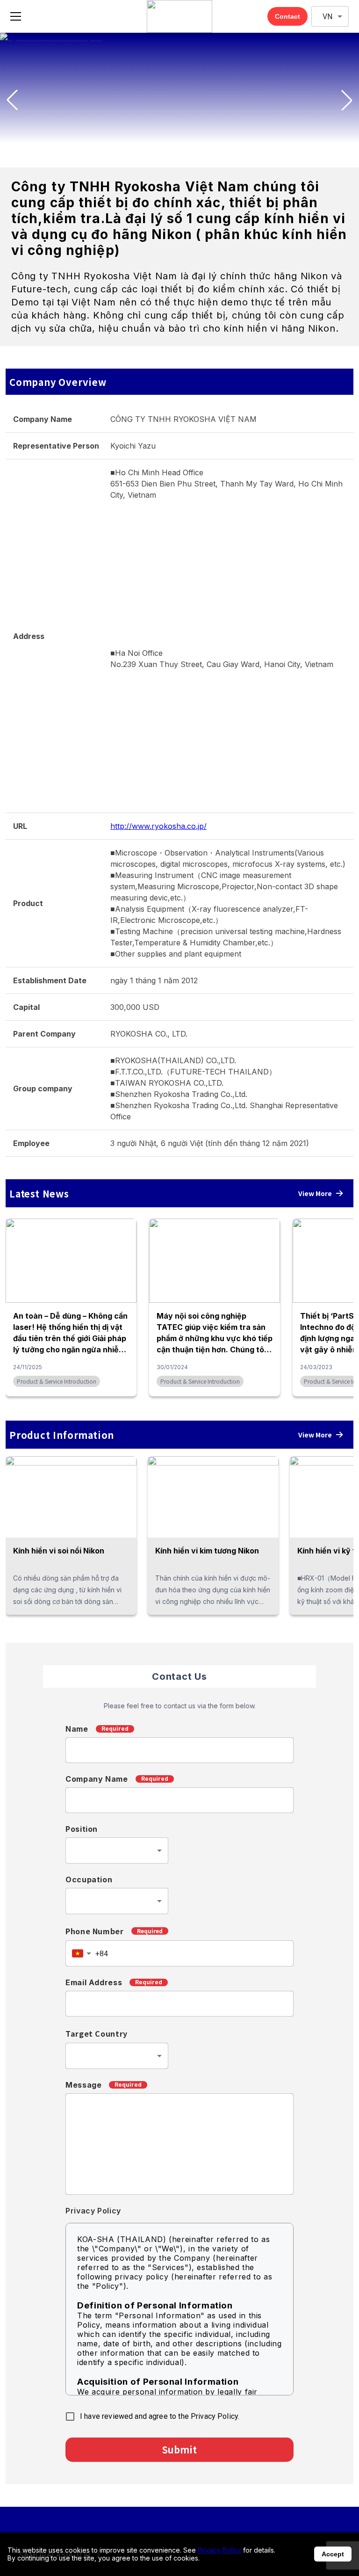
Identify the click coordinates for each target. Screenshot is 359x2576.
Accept (333, 2554)
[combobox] (117, 1850)
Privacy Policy (219, 2550)
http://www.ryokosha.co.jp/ (158, 826)
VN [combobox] (327, 17)
